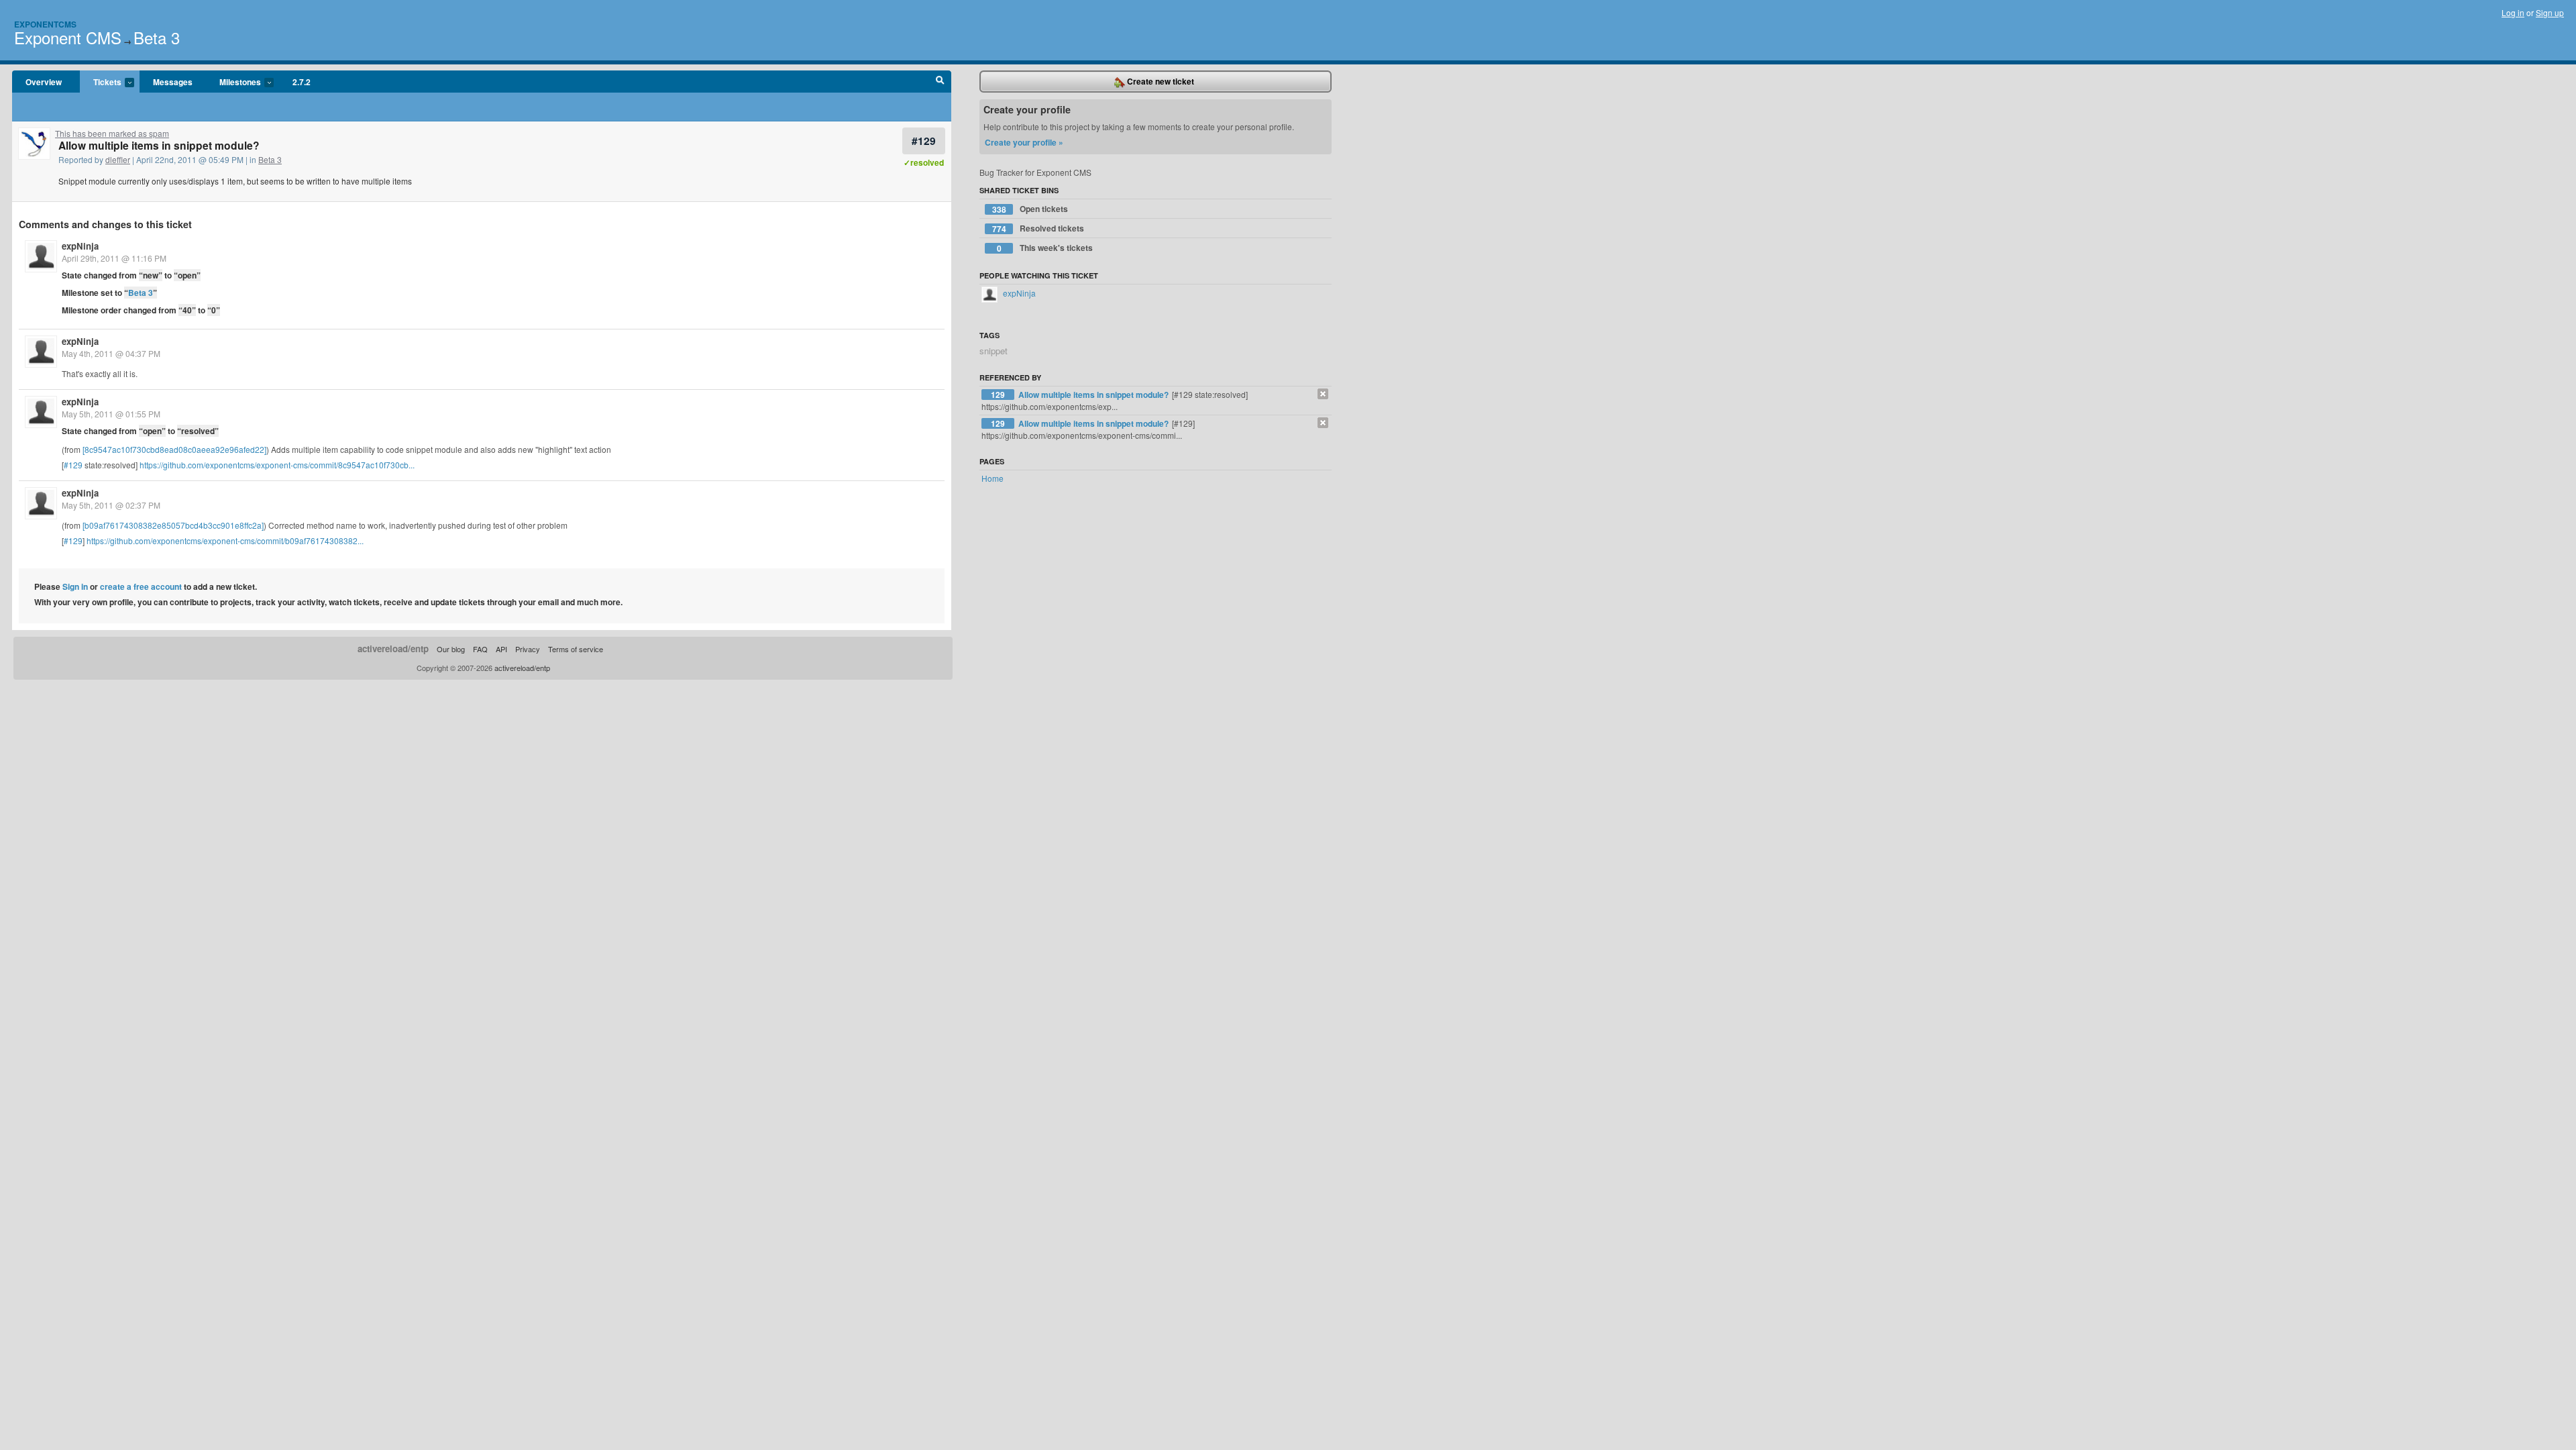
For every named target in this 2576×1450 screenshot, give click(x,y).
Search (940, 82)
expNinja (80, 246)
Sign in (75, 586)
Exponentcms (45, 24)
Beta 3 (157, 37)
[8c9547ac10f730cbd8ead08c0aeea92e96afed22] (174, 449)
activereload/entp (393, 649)
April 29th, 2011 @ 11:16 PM (114, 258)
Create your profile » (1024, 142)
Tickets (101, 83)
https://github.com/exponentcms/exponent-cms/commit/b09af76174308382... (225, 540)
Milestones (233, 83)
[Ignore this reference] (1323, 394)
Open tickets (1030, 209)
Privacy (528, 649)
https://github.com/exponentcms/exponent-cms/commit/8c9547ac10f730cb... (277, 465)
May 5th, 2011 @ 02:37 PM (111, 505)
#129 (924, 141)
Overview (44, 82)
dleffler (118, 159)
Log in (2513, 12)
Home (992, 478)
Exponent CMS (68, 37)
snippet (994, 351)
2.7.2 (302, 82)
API (501, 649)
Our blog (451, 649)
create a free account (141, 586)
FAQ (480, 649)
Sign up (2550, 12)
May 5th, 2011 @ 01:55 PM (111, 414)
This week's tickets (1045, 248)
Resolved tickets (1038, 228)
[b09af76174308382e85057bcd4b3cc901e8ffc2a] (173, 525)
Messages (173, 82)
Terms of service (576, 649)
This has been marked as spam (112, 133)
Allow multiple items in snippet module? (1094, 395)
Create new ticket (1160, 81)
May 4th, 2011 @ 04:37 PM (111, 353)
